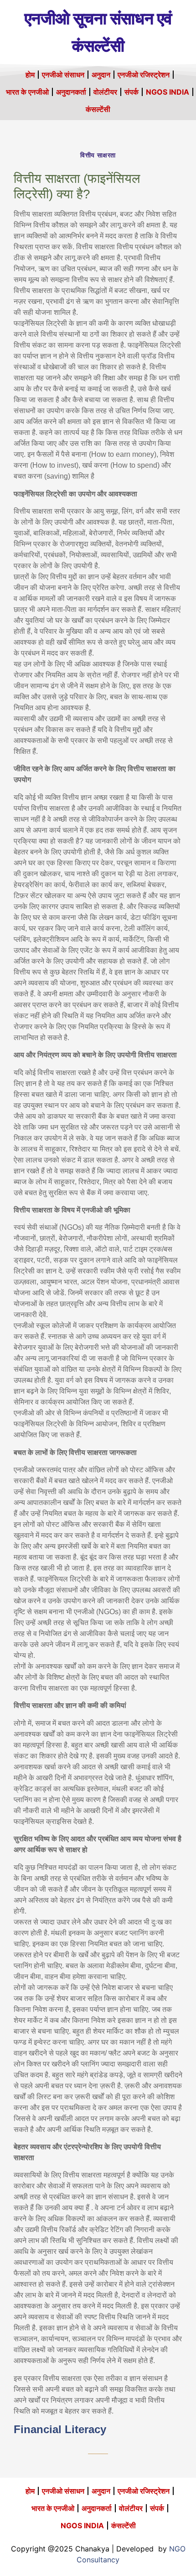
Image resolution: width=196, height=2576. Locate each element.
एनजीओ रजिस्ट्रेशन (144, 75)
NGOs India (168, 92)
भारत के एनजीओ (27, 92)
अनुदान (101, 75)
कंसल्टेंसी (98, 109)
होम (30, 75)
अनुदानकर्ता (71, 92)
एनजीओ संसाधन (63, 75)
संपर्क (132, 92)
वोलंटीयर (105, 92)
